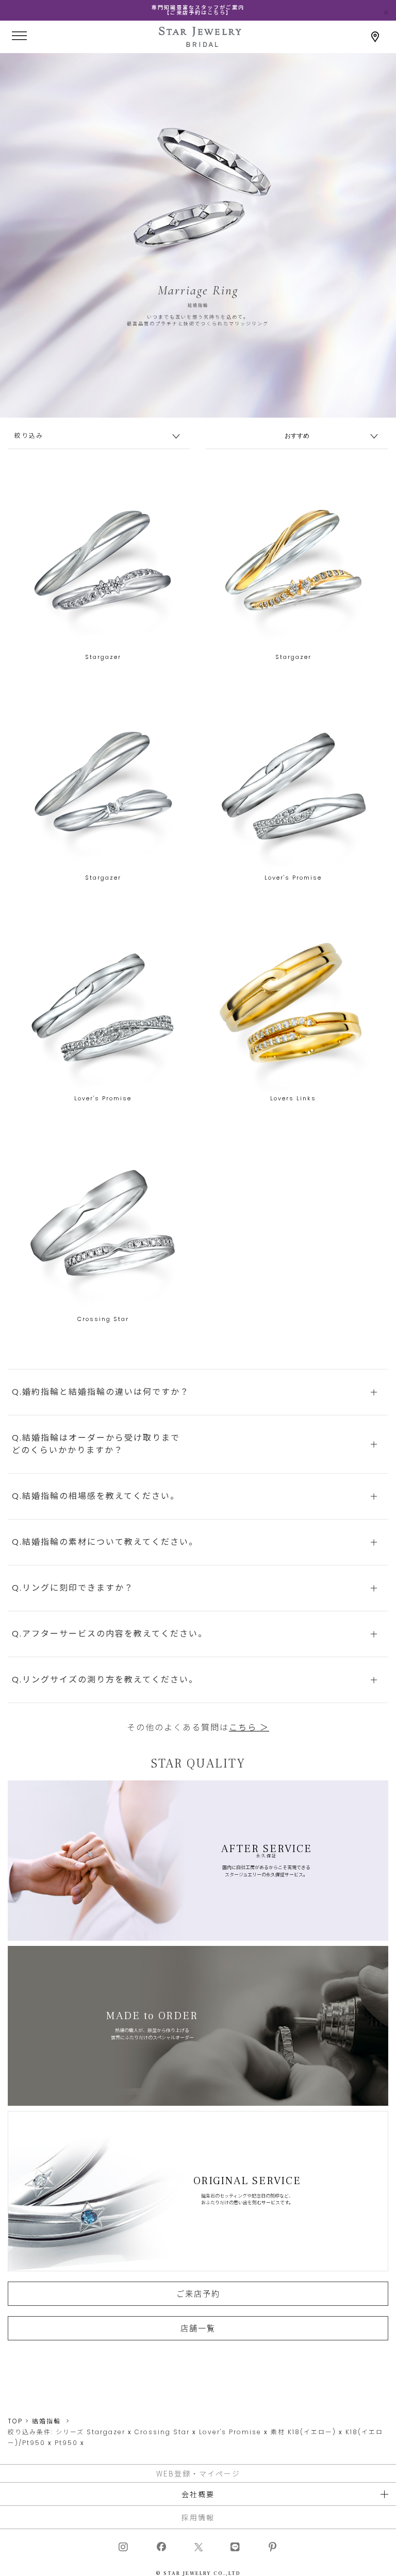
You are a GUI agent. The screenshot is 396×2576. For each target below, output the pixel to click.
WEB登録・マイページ (198, 2473)
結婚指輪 (46, 2421)
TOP (15, 2421)
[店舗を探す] (375, 37)
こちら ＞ (249, 1728)
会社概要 (198, 2494)
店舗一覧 (198, 2328)
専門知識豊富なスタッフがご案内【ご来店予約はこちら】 (198, 10)
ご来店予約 (198, 2293)
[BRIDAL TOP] (200, 43)
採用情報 (198, 2517)
